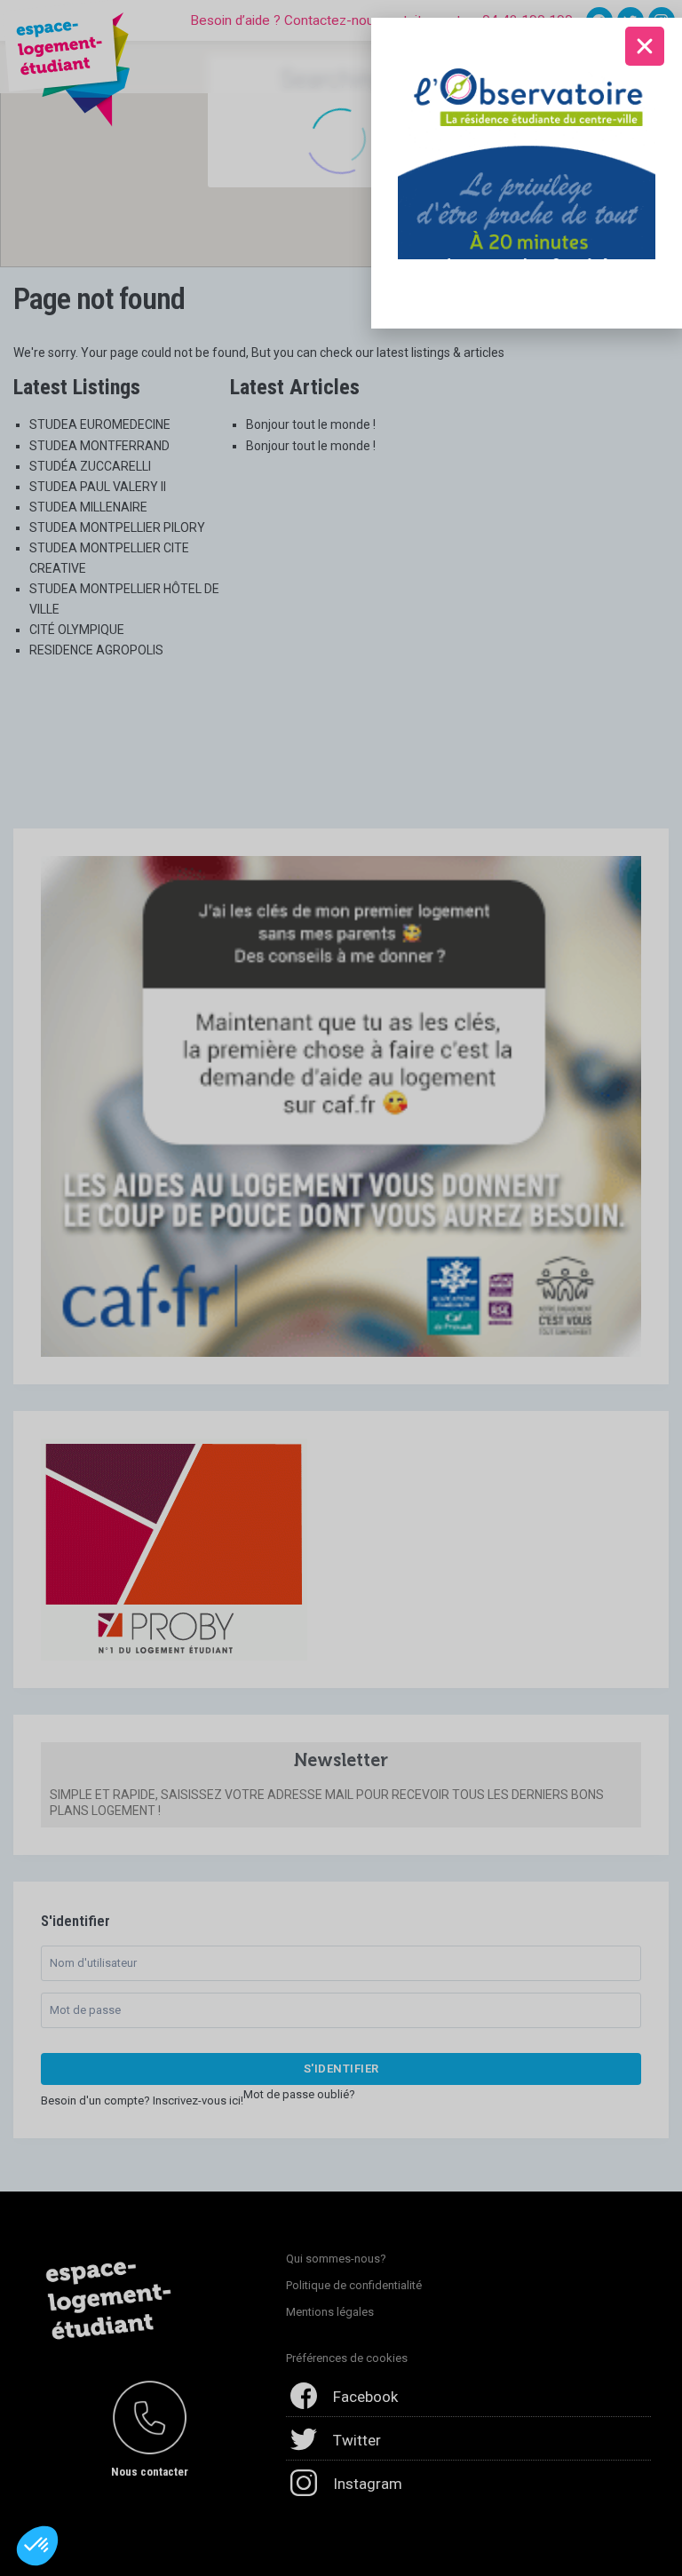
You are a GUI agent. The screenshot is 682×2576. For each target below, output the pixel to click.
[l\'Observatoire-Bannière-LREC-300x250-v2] (527, 151)
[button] (37, 2546)
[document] (341, 1288)
